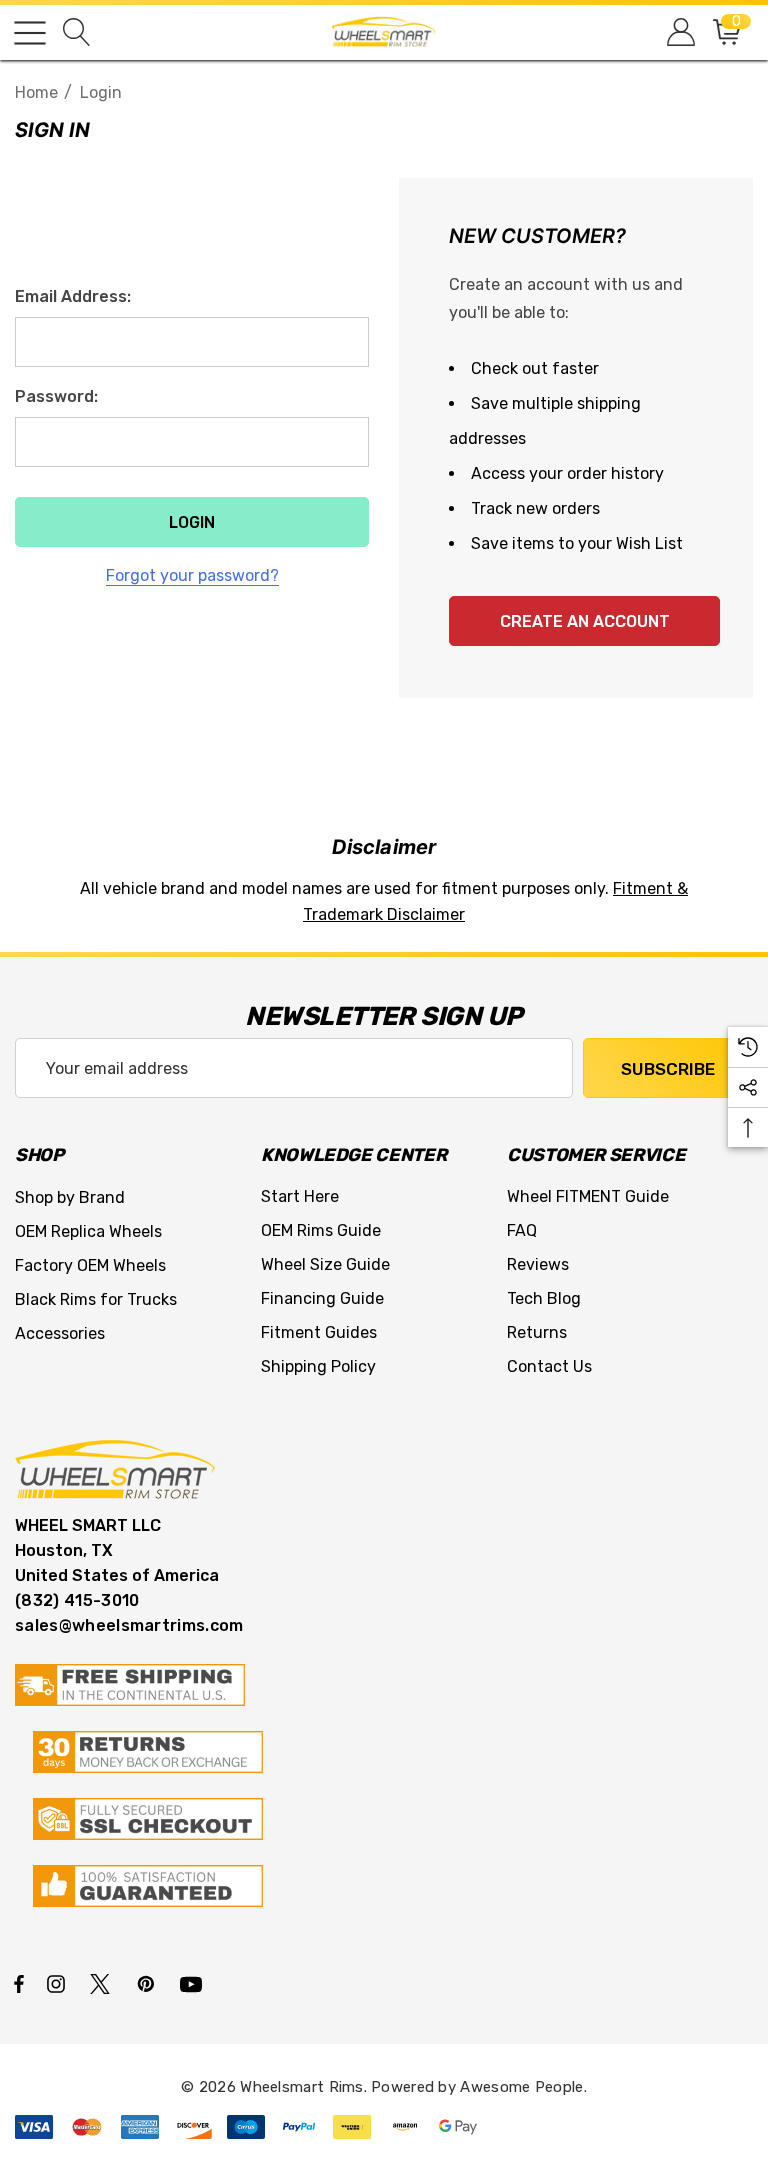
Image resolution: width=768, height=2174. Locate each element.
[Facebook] (19, 1983)
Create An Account (585, 621)
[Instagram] (59, 1983)
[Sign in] (679, 32)
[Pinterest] (149, 1983)
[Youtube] (194, 1983)
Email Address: (73, 296)
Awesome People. (523, 2087)
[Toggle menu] (30, 33)
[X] (104, 1983)
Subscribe (668, 1069)
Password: (56, 396)
